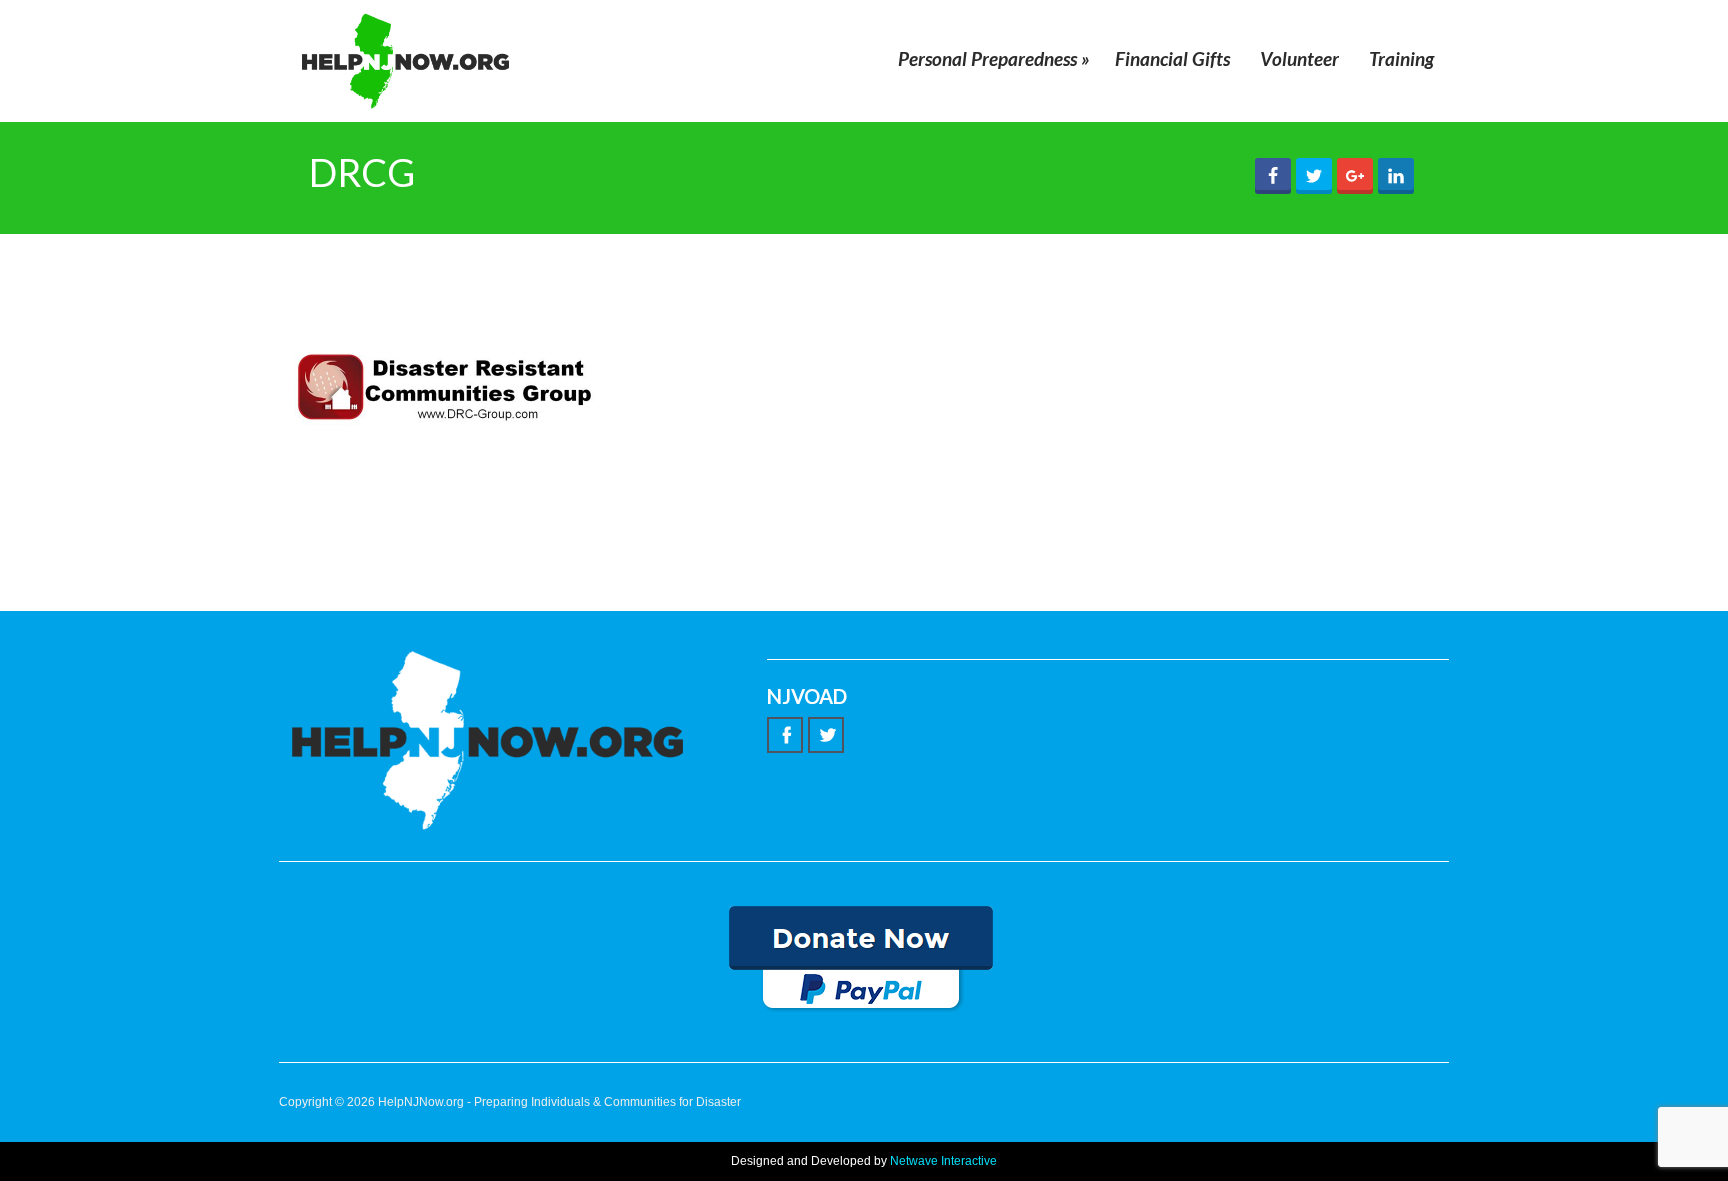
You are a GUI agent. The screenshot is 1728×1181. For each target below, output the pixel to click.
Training (1401, 58)
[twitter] (826, 735)
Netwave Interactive (943, 1161)
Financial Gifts (1172, 58)
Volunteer (1299, 58)
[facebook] (785, 735)
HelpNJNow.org (421, 1102)
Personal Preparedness (994, 58)
